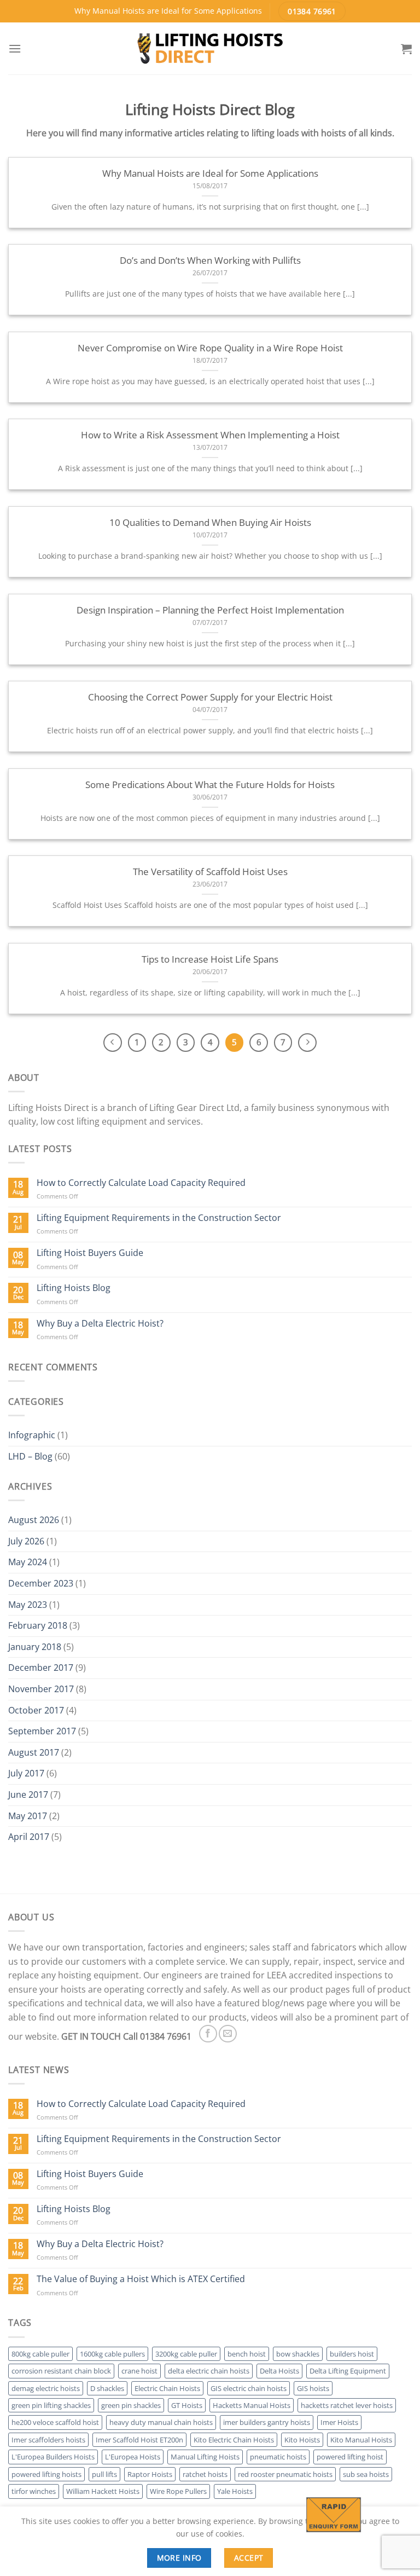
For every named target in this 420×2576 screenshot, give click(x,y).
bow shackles (298, 2354)
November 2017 (41, 1689)
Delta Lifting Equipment (348, 2371)
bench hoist (247, 2354)
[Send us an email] (228, 2034)
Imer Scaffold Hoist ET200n (139, 2440)
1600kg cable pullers (112, 2354)
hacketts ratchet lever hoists (347, 2405)
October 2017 (36, 1710)
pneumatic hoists (278, 2457)
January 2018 (35, 1647)
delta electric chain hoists (209, 2371)
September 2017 (42, 1731)
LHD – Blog (30, 1456)
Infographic (32, 1435)
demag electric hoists (46, 2388)
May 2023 (28, 1605)
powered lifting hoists (46, 2474)
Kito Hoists (302, 2440)
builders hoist (352, 2354)
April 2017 (29, 1837)
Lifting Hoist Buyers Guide (90, 1253)
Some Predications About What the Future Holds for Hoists (210, 785)
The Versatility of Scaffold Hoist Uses (210, 872)
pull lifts (104, 2474)
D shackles (107, 2388)
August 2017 (34, 1752)
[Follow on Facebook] (208, 2034)
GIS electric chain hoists (249, 2388)
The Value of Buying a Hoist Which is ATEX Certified (141, 2279)
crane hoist (139, 2371)
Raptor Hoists (150, 2474)
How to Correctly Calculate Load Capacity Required (141, 1183)
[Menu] (15, 48)
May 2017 (28, 1816)
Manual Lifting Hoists (205, 2457)
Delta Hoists (279, 2371)
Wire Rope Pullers (178, 2491)
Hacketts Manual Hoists (252, 2405)
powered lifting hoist (350, 2457)
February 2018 (38, 1625)
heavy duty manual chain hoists (161, 2422)
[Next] (307, 1043)
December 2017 (41, 1668)
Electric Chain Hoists (167, 2388)
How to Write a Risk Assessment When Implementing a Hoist (210, 435)
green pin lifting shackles (51, 2405)
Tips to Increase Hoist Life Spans (210, 959)
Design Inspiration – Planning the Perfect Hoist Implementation (210, 610)
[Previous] (113, 1043)
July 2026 (26, 1541)
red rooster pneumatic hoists (285, 2474)
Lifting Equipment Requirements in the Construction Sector (159, 1218)
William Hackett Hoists (103, 2491)
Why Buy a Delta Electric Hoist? (100, 1324)
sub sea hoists (366, 2474)
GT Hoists (187, 2405)
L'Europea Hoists (133, 2457)
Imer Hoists (339, 2422)
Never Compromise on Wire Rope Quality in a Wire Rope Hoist (210, 348)
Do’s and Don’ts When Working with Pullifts (210, 261)
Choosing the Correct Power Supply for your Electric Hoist (210, 697)
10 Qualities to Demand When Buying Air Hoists (210, 523)
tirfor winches (34, 2491)
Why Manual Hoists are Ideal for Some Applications (210, 173)
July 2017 (26, 1773)
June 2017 (28, 1794)
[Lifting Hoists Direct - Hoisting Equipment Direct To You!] (210, 48)
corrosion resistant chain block (61, 2371)
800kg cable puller (40, 2354)
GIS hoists (313, 2388)
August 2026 (34, 1520)
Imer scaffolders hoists (48, 2440)
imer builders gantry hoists (267, 2422)
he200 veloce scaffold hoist (55, 2422)
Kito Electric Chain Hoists (234, 2440)
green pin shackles (131, 2405)
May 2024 (28, 1562)
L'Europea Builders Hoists (53, 2457)
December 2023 (41, 1583)
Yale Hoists (235, 2491)
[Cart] (406, 49)
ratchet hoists (205, 2474)
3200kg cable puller (186, 2354)
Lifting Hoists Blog (74, 1288)
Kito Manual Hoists (361, 2440)
